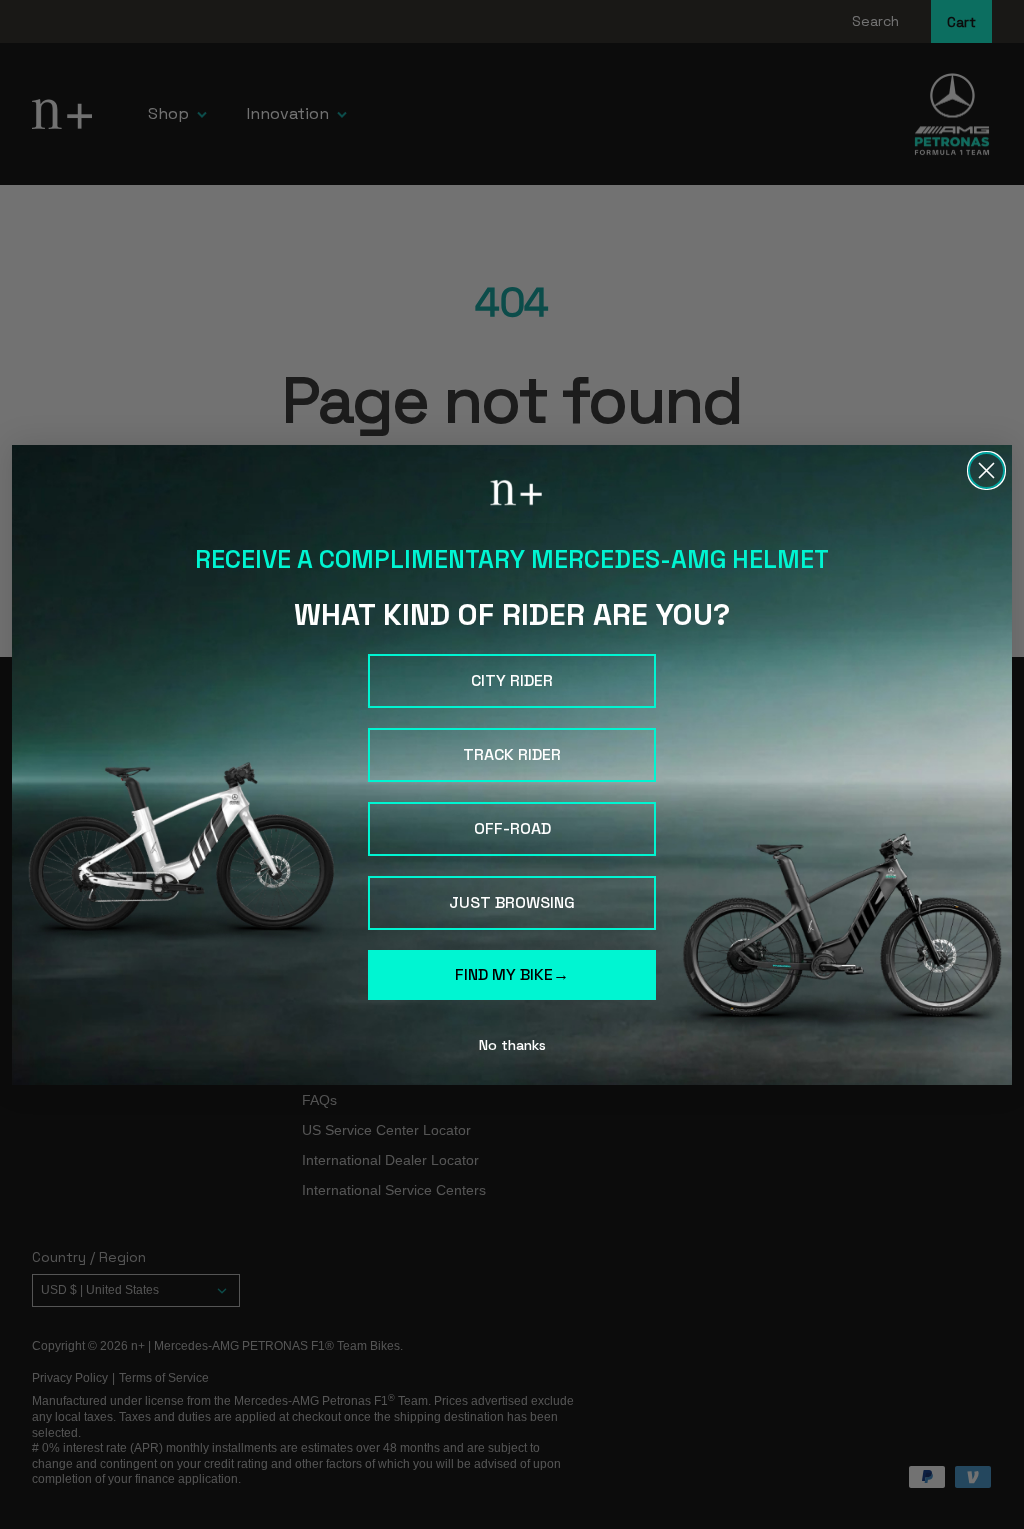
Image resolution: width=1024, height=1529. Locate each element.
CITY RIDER (512, 680)
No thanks (512, 1045)
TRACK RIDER (512, 754)
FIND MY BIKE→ (512, 974)
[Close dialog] (986, 470)
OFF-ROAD (512, 828)
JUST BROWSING (512, 902)
